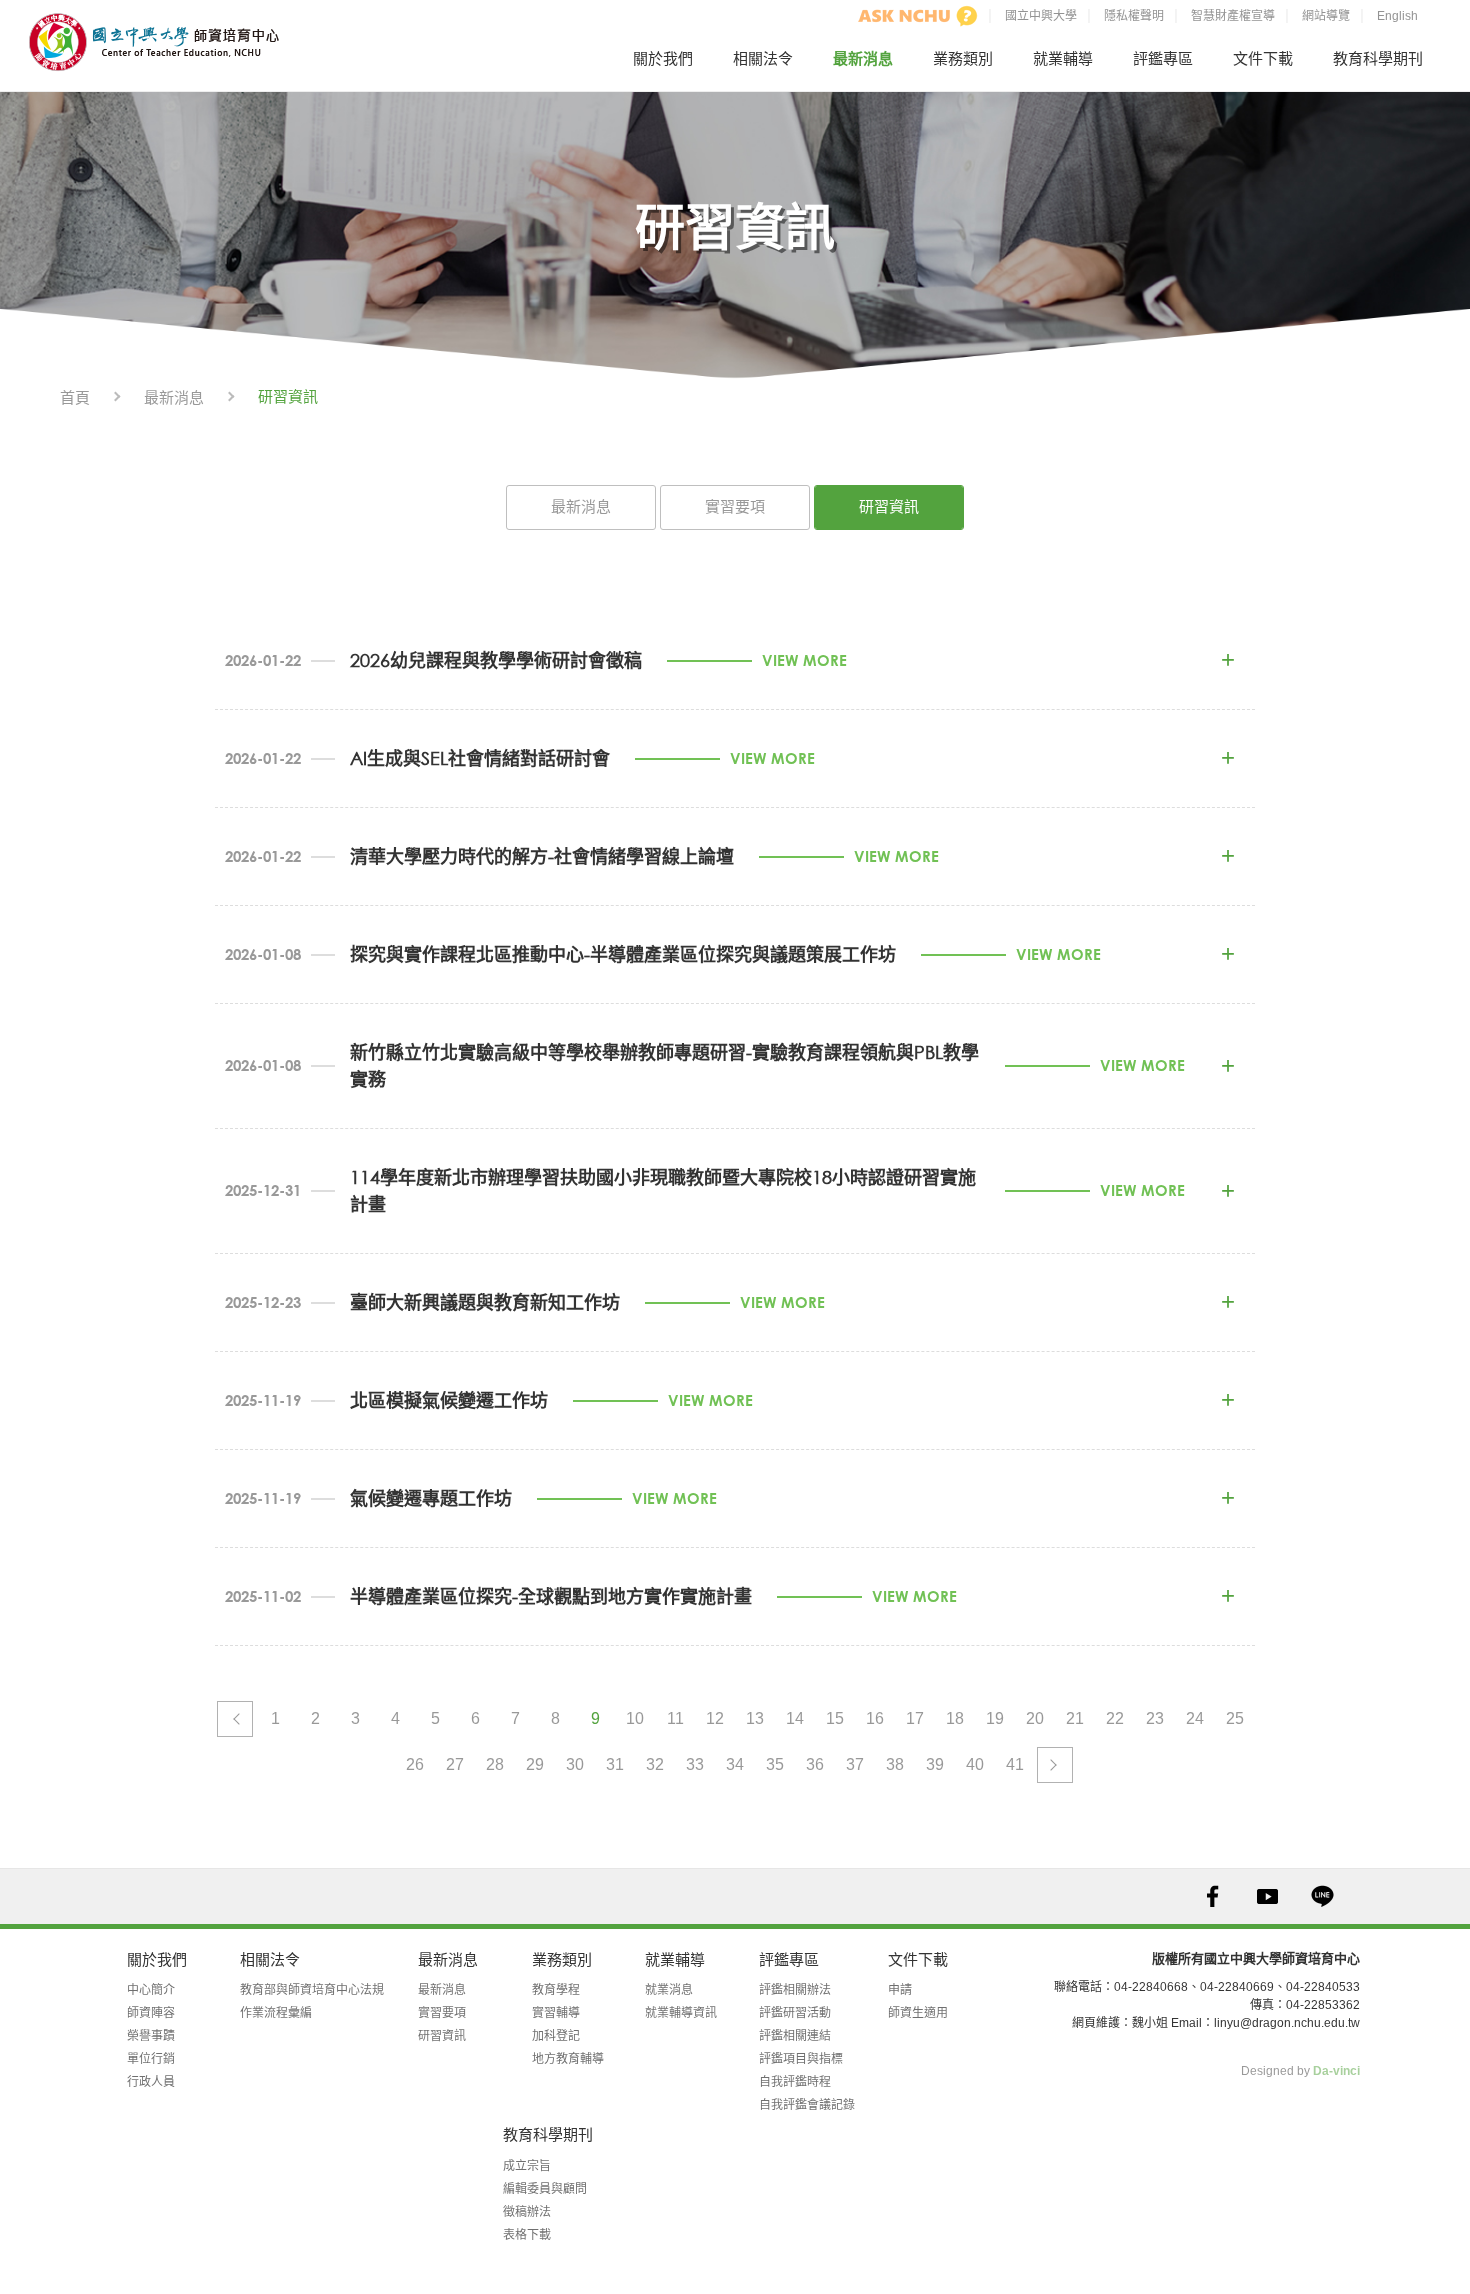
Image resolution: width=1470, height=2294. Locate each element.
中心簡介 (151, 1990)
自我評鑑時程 (795, 2082)
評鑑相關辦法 (795, 1990)
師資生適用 (918, 2013)
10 (635, 1718)
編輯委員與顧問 (545, 2189)
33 (695, 1764)
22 (1115, 1718)
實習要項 (735, 506)
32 (655, 1764)
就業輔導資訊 (681, 2013)
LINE (1322, 1896)
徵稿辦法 (527, 2212)
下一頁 (1055, 1765)
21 (1075, 1718)
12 (715, 1718)
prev (235, 1719)
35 (775, 1764)
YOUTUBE (1267, 1896)
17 (915, 1718)
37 (855, 1764)
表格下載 (527, 2235)
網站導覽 (1326, 16)
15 (835, 1718)
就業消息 (669, 1990)
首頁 (75, 397)
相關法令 (763, 58)
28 (495, 1764)
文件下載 (1263, 58)
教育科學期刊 (1378, 58)
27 (455, 1764)
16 (875, 1718)
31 (615, 1764)
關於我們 (663, 58)
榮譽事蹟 (151, 2036)
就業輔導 (1063, 58)
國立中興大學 (1041, 16)
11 (675, 1718)
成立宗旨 (527, 2166)
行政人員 (151, 2082)
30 (575, 1764)
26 (415, 1764)
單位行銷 (151, 2059)
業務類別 (963, 58)
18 (955, 1718)
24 (1195, 1718)
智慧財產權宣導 (1233, 16)
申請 (900, 1990)
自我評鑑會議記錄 (807, 2105)
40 (975, 1764)
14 (795, 1718)
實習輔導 (556, 2013)
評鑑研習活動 (795, 2013)
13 (755, 1718)
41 (1015, 1764)
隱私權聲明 (1134, 16)
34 (735, 1764)
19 (995, 1718)
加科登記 (556, 2036)
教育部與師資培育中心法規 (312, 1990)
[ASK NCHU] (918, 16)
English (1397, 16)
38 (895, 1764)
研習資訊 (889, 506)
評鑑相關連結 (795, 2036)
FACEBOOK (1212, 1896)
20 (1035, 1718)
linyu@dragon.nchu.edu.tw (1287, 2023)
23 (1155, 1718)
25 (1235, 1718)
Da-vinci (1336, 2071)
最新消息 (863, 58)
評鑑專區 (1163, 58)
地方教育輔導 (568, 2059)
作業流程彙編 (276, 2013)
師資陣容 (151, 2013)
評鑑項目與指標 (801, 2059)
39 (935, 1764)
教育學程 (556, 1990)
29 (535, 1764)
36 (815, 1764)
